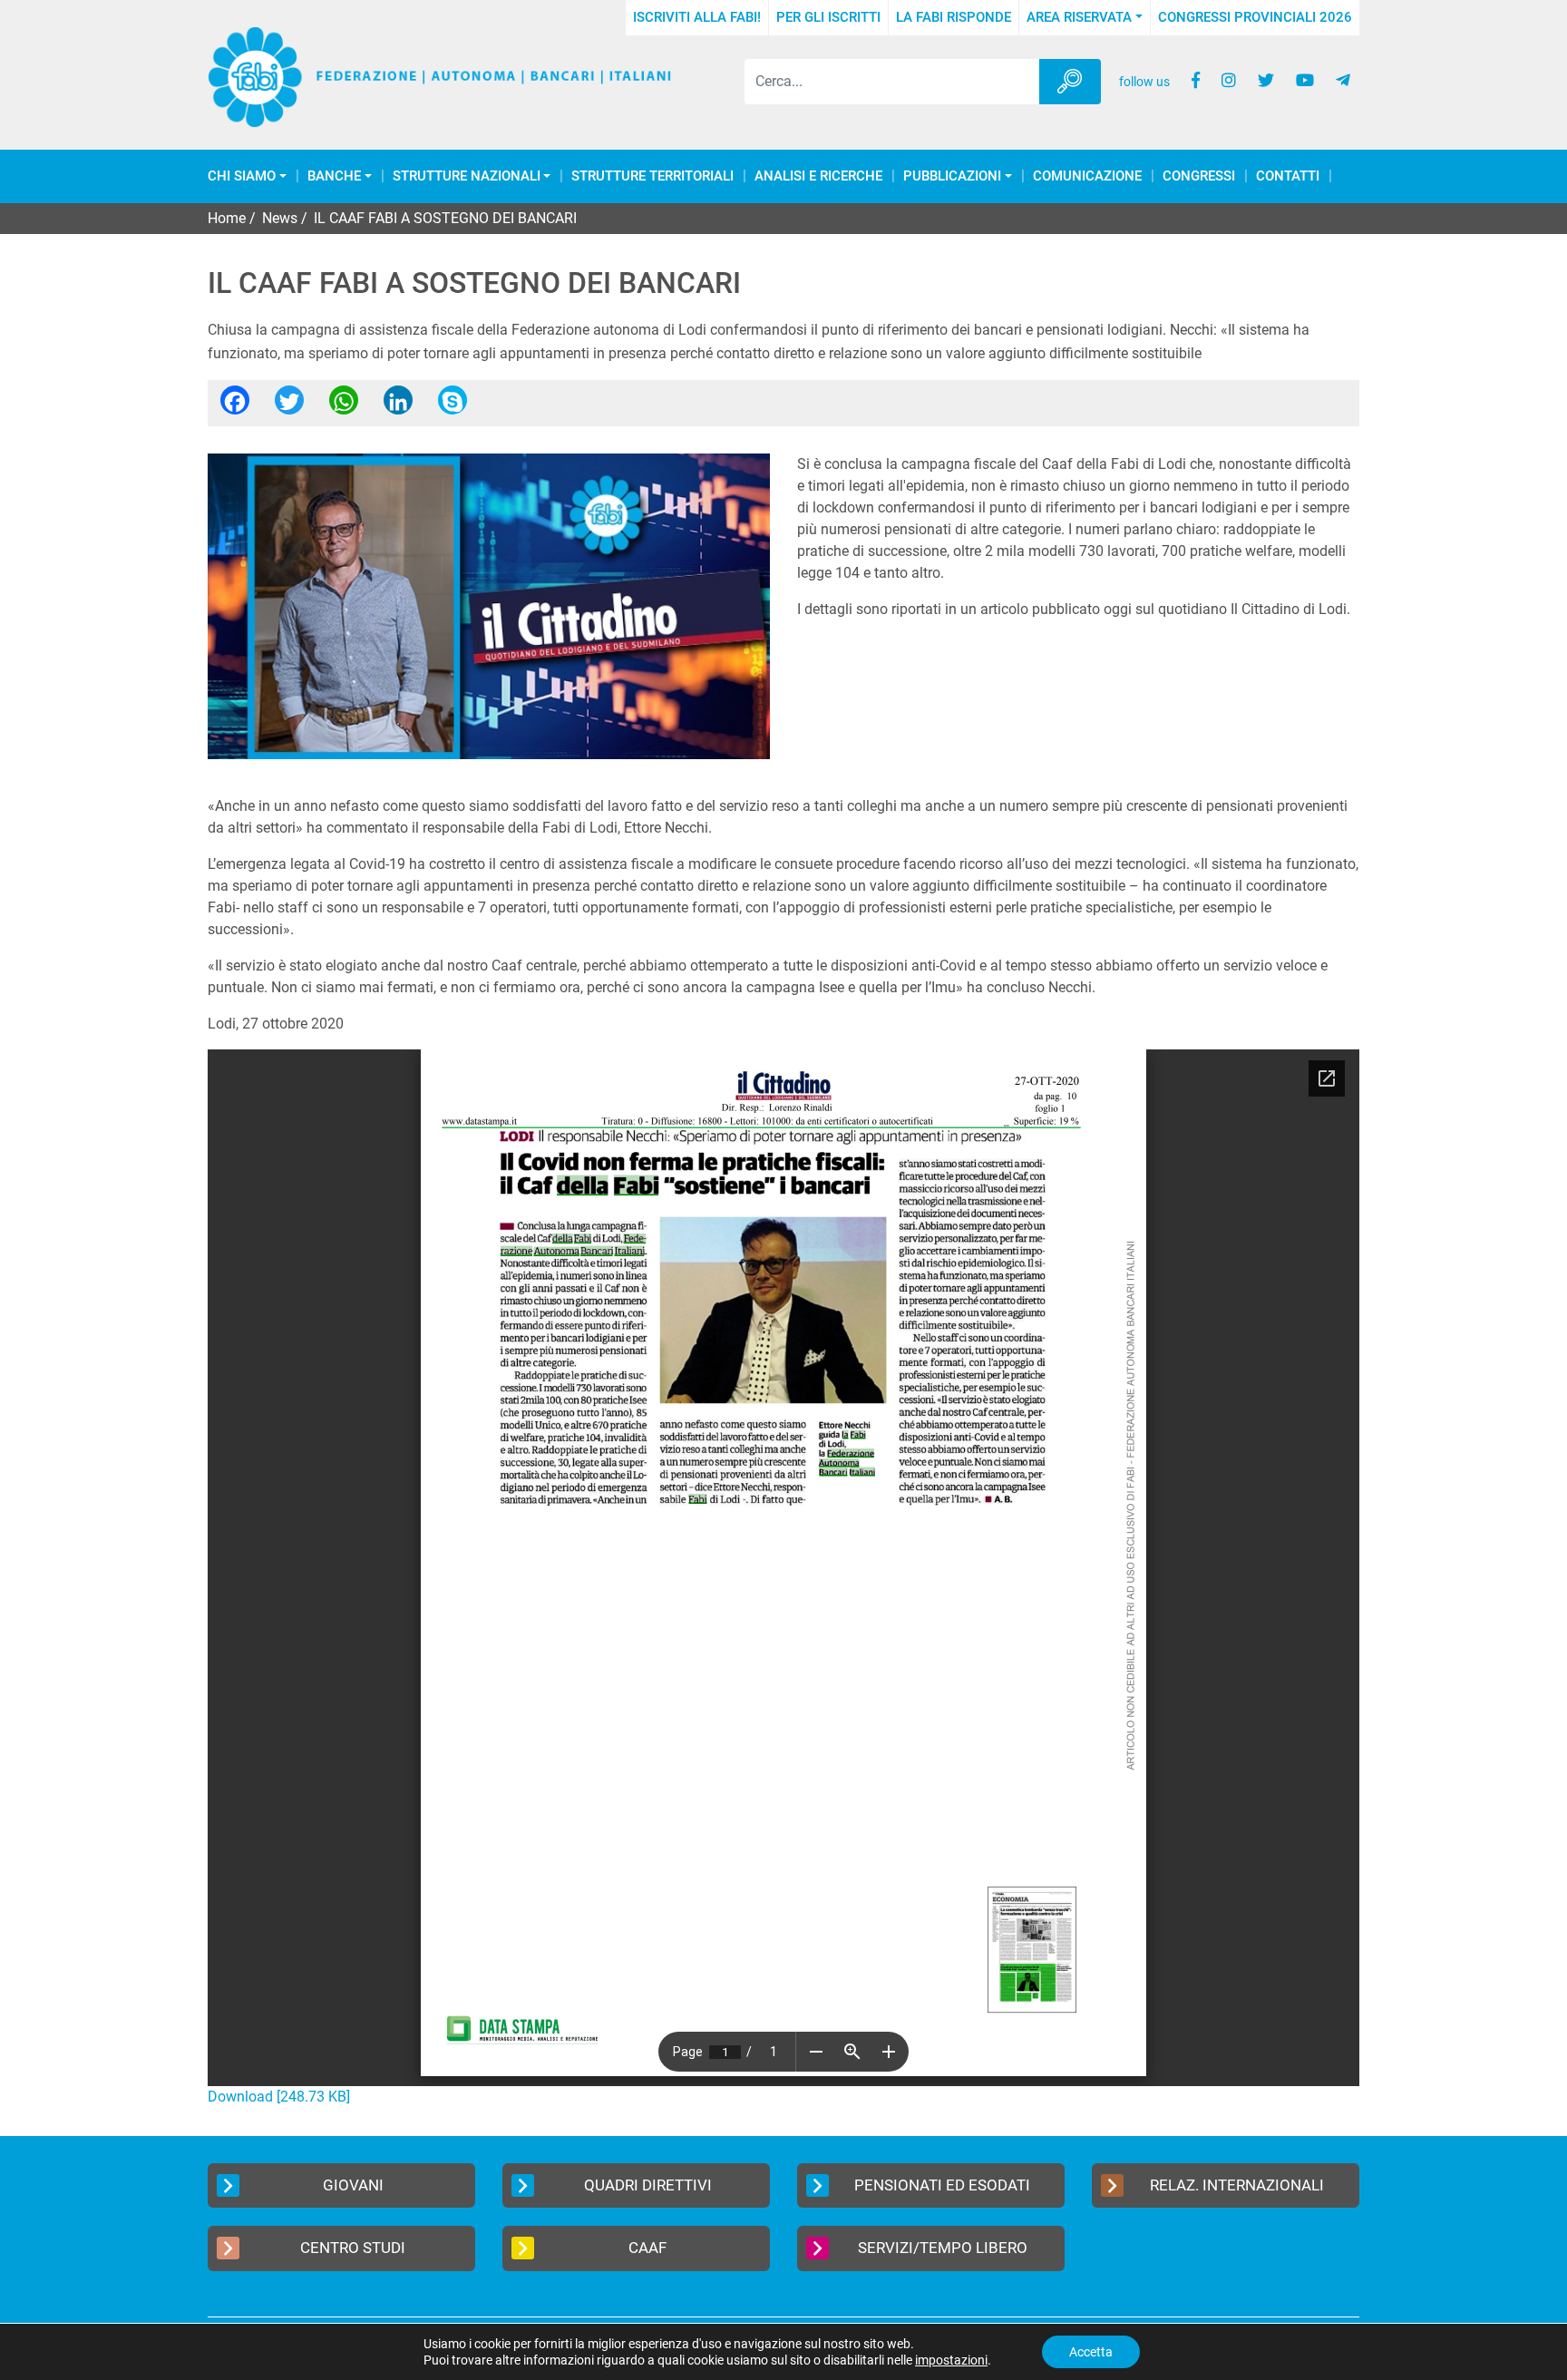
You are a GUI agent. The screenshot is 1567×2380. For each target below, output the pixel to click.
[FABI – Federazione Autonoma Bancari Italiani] (440, 78)
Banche (334, 176)
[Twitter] (289, 406)
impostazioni (951, 2360)
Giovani (353, 2185)
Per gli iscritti (828, 17)
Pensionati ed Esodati (942, 2185)
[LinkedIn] (398, 406)
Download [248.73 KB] (279, 2097)
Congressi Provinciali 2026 (1255, 17)
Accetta (1091, 2352)
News (280, 218)
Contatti (1288, 176)
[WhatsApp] (344, 406)
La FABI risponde (954, 17)
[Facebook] (235, 406)
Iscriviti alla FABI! (697, 17)
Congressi (1199, 176)
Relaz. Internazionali (1237, 2185)
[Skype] (453, 406)
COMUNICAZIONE (1087, 176)
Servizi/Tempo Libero (943, 2248)
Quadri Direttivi (648, 2185)
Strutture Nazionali (467, 176)
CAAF (647, 2248)
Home (227, 218)
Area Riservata (1079, 17)
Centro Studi (353, 2248)
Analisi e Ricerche (818, 176)
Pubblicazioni (952, 176)
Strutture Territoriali (652, 176)
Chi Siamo (242, 176)
